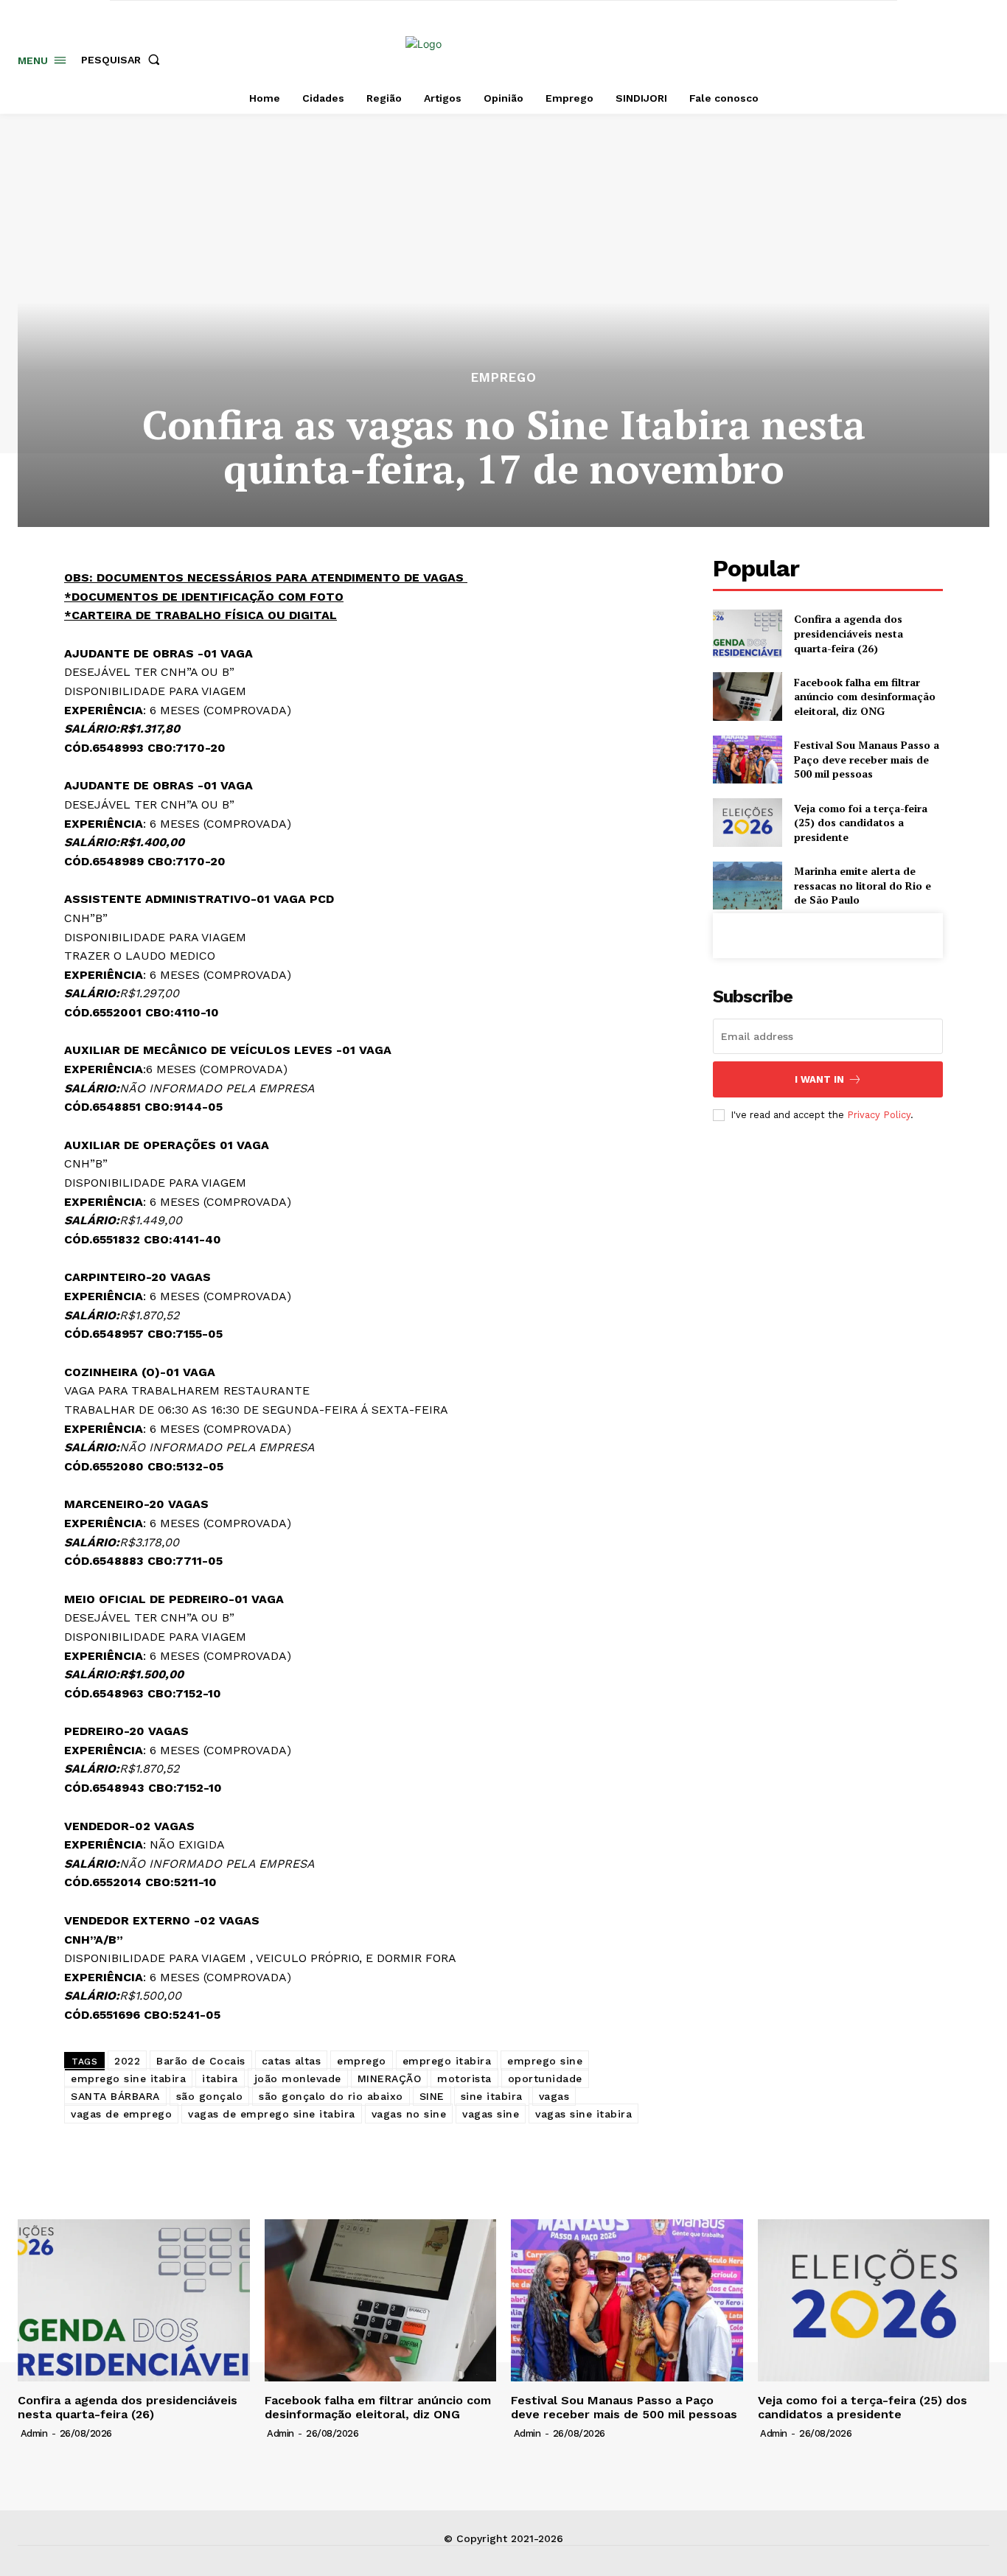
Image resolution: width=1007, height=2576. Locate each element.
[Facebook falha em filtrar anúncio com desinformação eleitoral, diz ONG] (747, 696)
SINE (432, 2096)
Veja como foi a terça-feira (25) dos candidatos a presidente (861, 823)
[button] (123, 60)
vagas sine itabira (583, 2114)
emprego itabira (447, 2061)
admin (34, 2433)
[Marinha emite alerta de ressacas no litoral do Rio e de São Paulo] (747, 886)
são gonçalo (210, 2096)
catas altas (292, 2061)
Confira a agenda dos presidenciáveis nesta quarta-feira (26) (849, 633)
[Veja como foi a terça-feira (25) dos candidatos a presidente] (747, 822)
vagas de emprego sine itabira (272, 2114)
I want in (819, 1079)
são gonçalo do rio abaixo (331, 2096)
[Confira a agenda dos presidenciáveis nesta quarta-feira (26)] (747, 633)
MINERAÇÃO (390, 2078)
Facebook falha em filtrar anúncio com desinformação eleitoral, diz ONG (865, 697)
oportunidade (545, 2078)
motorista (464, 2078)
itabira (220, 2078)
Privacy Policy (879, 1115)
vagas (554, 2096)
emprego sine (545, 2061)
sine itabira (492, 2096)
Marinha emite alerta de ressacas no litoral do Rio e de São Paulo (863, 885)
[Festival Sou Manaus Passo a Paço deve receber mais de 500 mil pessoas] (747, 760)
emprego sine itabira (128, 2078)
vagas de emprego (121, 2114)
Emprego (504, 378)
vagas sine (491, 2114)
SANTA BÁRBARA (115, 2096)
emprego (362, 2061)
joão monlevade (298, 2078)
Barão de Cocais (201, 2061)
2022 (127, 2061)
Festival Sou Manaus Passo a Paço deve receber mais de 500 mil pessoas (867, 759)
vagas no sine (409, 2114)
